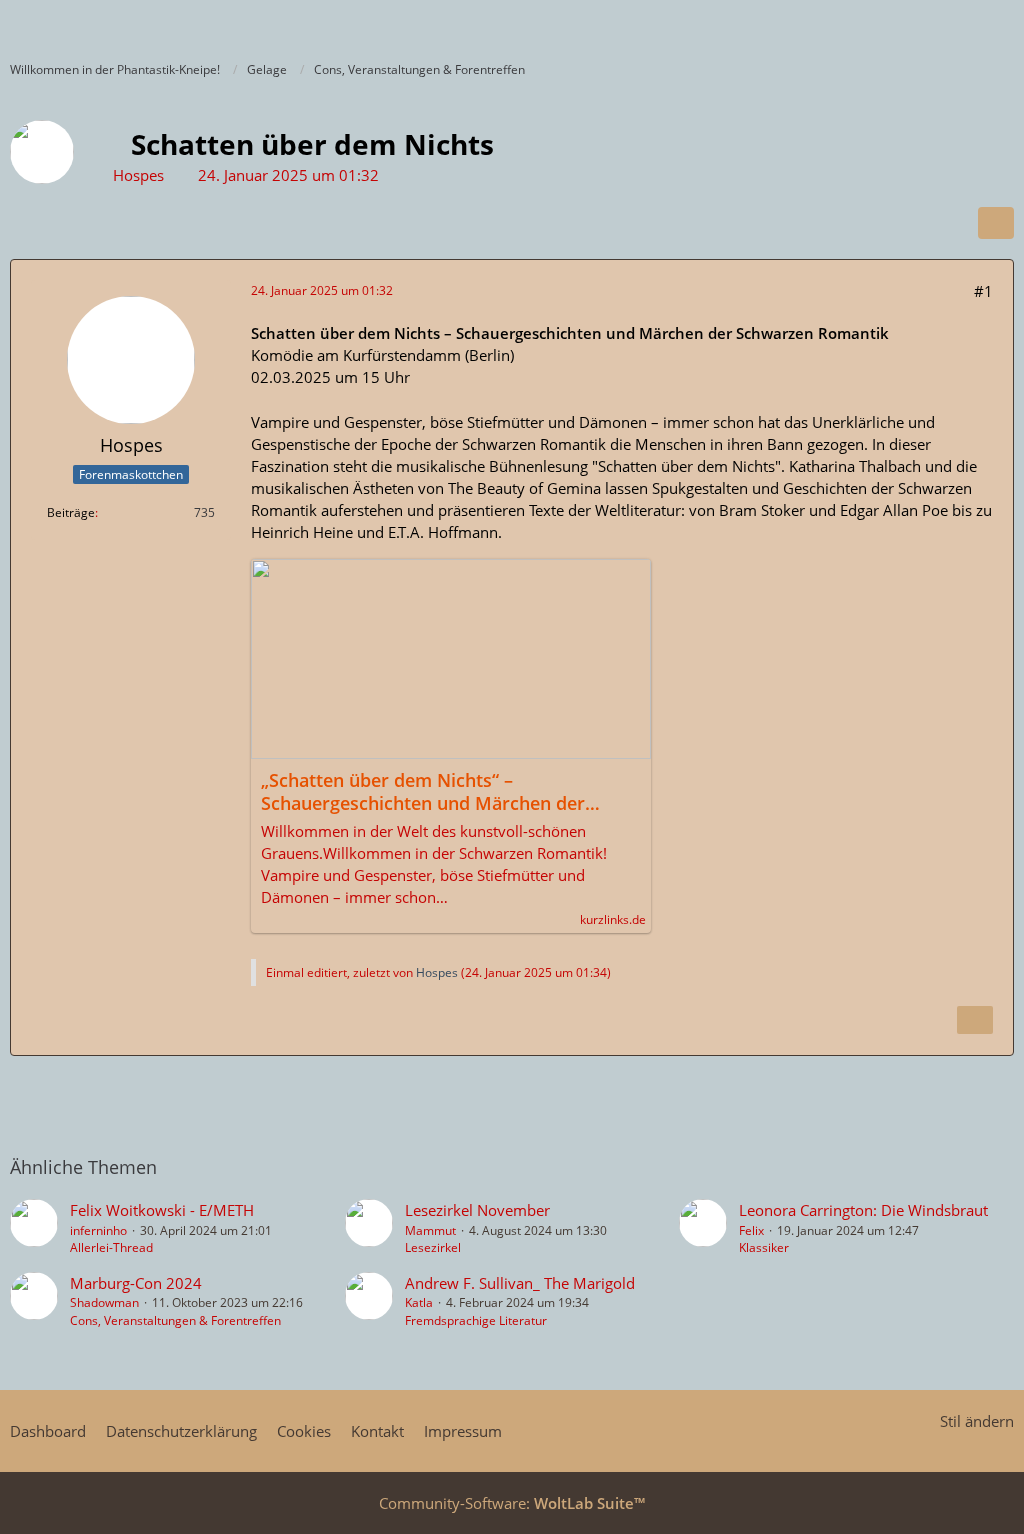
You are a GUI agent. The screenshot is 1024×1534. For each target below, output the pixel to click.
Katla (419, 1302)
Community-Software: (512, 1503)
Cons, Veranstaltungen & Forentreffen (175, 1320)
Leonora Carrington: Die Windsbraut (863, 1210)
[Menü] (998, 25)
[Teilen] (996, 223)
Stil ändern (977, 1421)
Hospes (138, 175)
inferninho (98, 1230)
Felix (751, 1230)
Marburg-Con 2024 (136, 1283)
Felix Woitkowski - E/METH (162, 1210)
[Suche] (898, 25)
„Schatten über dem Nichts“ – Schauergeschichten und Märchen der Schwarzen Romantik (423, 792)
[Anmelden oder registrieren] (948, 25)
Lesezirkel (433, 1247)
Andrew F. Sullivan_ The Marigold (520, 1283)
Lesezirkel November (477, 1210)
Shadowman (104, 1302)
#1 (983, 291)
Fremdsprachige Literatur (476, 1320)
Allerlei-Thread (111, 1247)
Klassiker (764, 1247)
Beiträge (71, 512)
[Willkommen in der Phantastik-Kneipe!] (10, 25)
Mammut (430, 1230)
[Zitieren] (975, 1020)
